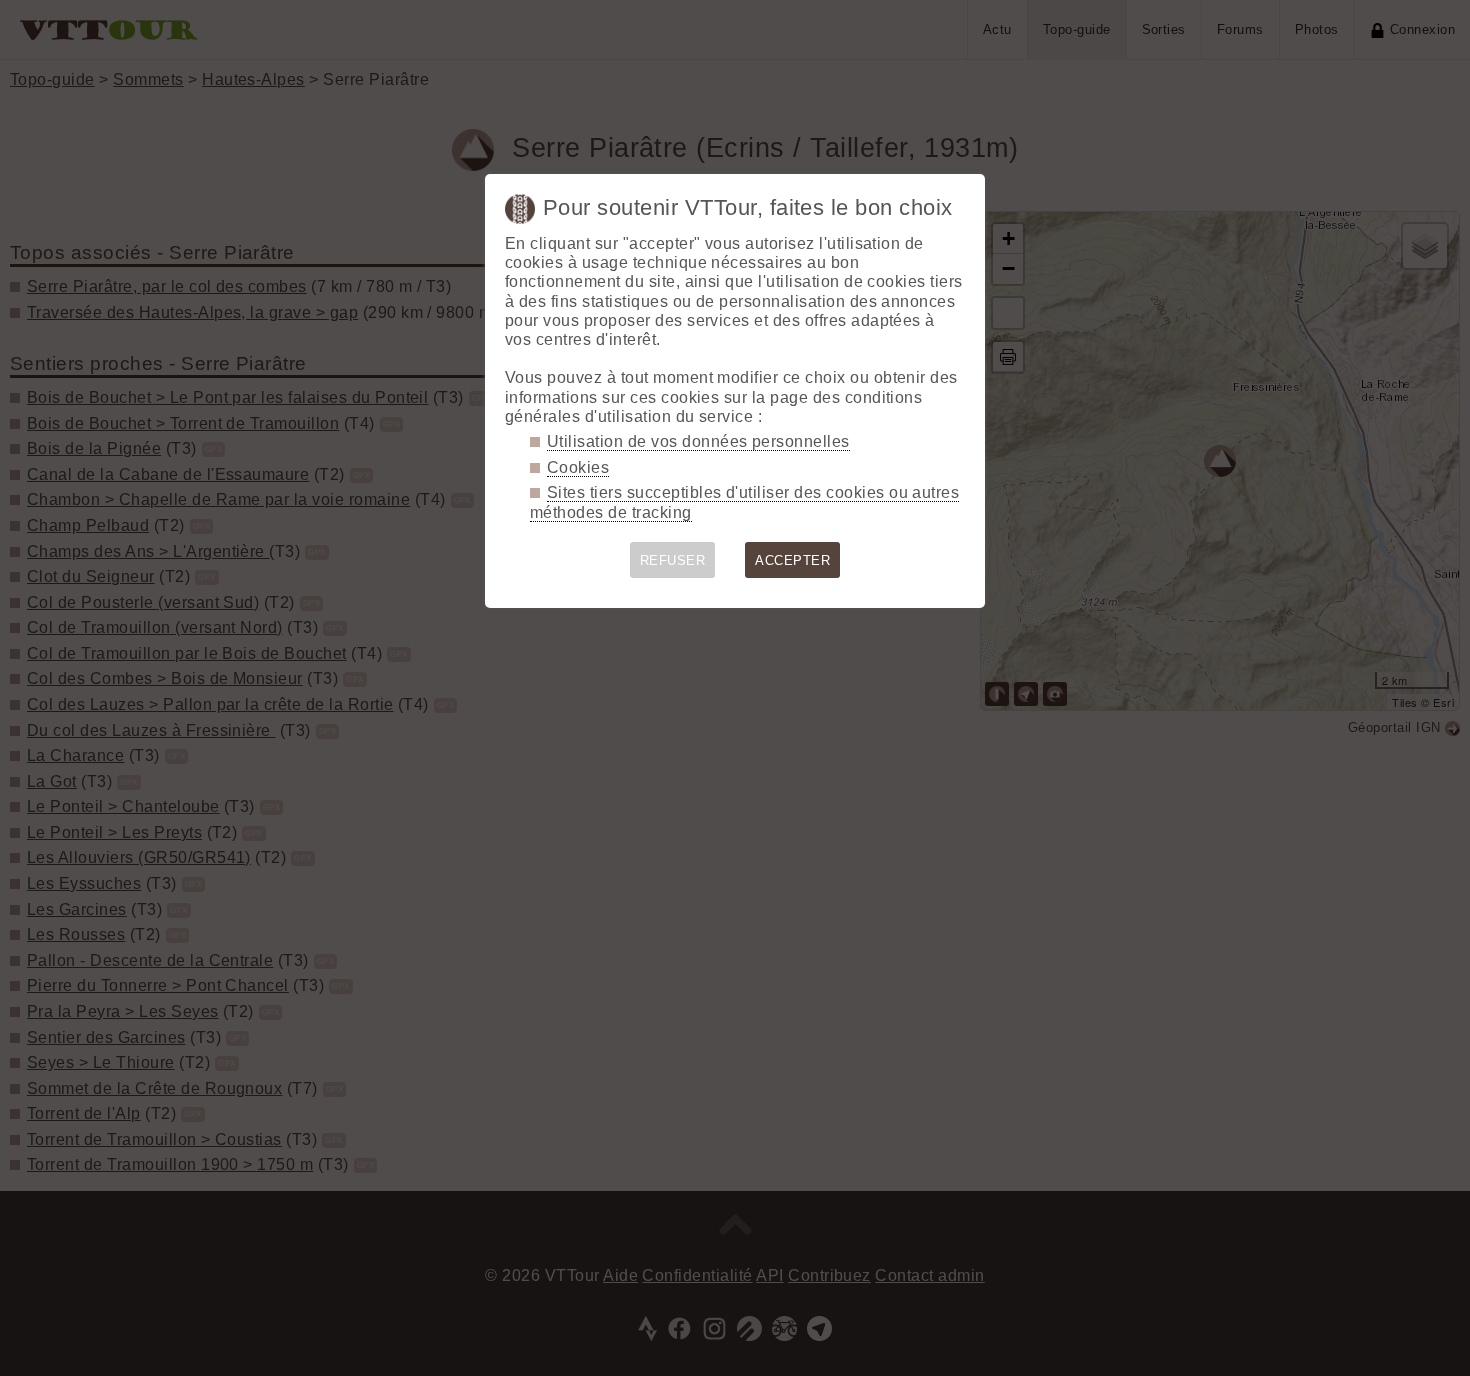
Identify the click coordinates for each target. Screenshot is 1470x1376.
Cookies (578, 467)
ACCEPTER (792, 560)
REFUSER (672, 560)
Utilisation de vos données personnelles (698, 441)
